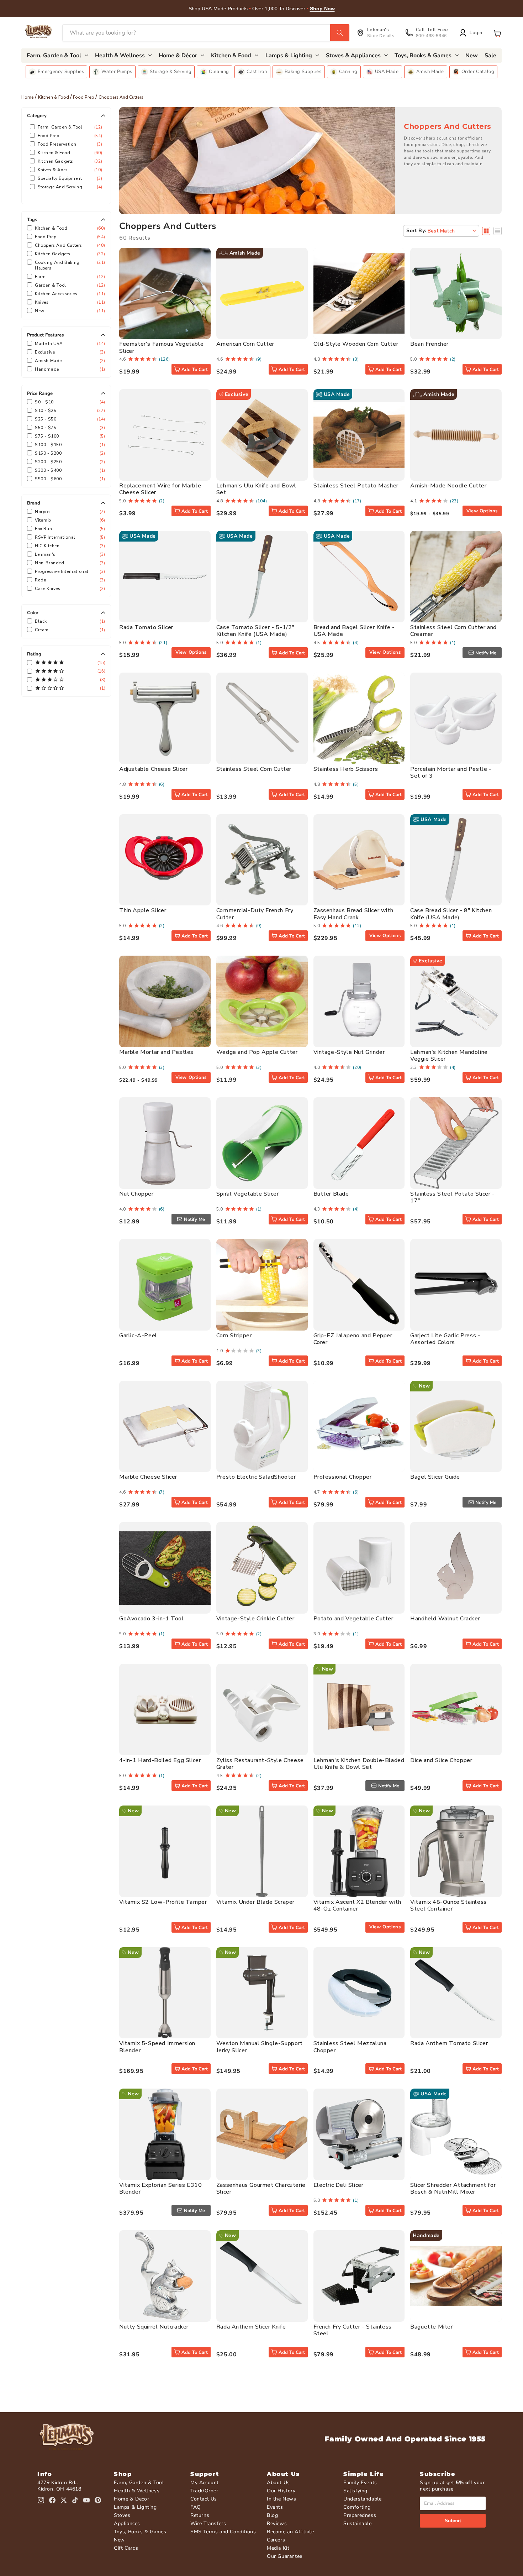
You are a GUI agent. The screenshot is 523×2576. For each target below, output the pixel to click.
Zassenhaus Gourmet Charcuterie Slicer (261, 2188)
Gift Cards (126, 2548)
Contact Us (204, 2499)
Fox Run (69, 529)
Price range (40, 393)
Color (33, 613)
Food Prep (84, 97)
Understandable (362, 2499)
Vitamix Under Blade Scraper (255, 1902)
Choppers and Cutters (69, 245)
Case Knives (69, 589)
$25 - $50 (69, 419)
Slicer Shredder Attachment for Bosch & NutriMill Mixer (453, 2188)
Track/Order (204, 2491)
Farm (69, 277)
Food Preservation (69, 144)
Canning (348, 72)
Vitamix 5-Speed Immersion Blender (157, 2047)
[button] (497, 33)
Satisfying (355, 2491)
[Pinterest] (98, 2500)
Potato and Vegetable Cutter (353, 1619)
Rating (34, 654)
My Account (205, 2483)
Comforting (357, 2507)
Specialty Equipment (69, 178)
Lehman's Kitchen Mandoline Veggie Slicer (449, 1056)
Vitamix (69, 520)
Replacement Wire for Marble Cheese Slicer (160, 489)
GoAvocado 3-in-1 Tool (152, 1619)
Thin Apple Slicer (143, 910)
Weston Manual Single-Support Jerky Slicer (260, 2047)
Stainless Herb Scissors (346, 769)
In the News (282, 2499)
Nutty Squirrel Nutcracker (154, 2327)
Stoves (122, 2515)
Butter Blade (331, 1194)
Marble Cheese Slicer (148, 1477)
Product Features (45, 335)
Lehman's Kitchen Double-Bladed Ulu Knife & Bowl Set (359, 1764)
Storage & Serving (171, 72)
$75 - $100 (69, 436)
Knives (69, 302)
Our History (281, 2491)
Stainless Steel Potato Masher (356, 486)
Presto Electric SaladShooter (256, 1477)
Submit (453, 2521)
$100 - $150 (69, 445)
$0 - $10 (69, 402)
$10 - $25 (69, 411)
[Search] (340, 33)
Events (275, 2507)
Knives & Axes (69, 170)
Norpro (69, 512)
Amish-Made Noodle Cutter (448, 486)
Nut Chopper (136, 1194)
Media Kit (278, 2548)
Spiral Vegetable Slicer (248, 1194)
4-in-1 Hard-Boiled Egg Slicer (160, 1760)
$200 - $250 (69, 462)
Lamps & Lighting (135, 2507)
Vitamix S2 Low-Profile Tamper (163, 1902)
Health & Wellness (137, 2491)
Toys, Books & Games (140, 2532)
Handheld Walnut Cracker (445, 1619)
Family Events (360, 2483)
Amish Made (430, 72)
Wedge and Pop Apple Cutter (257, 1052)
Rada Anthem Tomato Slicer (449, 2043)
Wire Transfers (208, 2523)
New (69, 311)
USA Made (387, 72)
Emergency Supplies (61, 72)
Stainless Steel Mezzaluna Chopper (350, 2047)
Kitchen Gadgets (69, 161)
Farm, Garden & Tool (69, 127)
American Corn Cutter (245, 344)
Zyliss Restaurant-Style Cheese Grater (260, 1764)
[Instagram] (41, 2500)
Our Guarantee (285, 2556)
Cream (69, 630)
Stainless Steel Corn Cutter (254, 769)
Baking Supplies (303, 72)
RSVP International (69, 537)
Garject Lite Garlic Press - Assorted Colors (445, 1339)
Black (69, 621)
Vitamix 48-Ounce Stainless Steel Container (448, 1905)
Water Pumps (117, 72)
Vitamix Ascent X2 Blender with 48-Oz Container (357, 1905)
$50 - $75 (69, 428)
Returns (200, 2515)
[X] (64, 2500)
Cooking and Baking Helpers (69, 265)
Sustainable (358, 2523)
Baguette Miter (431, 2327)
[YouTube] (86, 2500)
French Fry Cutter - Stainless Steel (353, 2330)
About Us (278, 2483)
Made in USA (69, 344)
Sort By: (416, 231)
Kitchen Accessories (69, 294)
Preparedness (360, 2515)
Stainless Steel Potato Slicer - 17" (453, 1197)
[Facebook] (52, 2500)
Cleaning (219, 72)
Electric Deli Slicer (339, 2185)
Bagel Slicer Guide (435, 1477)
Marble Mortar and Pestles (156, 1052)
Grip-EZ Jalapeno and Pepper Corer (353, 1339)
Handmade (69, 369)
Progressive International (69, 571)
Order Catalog (478, 72)
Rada (69, 580)
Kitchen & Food (54, 97)
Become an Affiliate (290, 2532)
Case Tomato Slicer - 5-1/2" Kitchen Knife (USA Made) (255, 631)
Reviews (277, 2523)
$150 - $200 (69, 453)
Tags (32, 220)
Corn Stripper (234, 1336)
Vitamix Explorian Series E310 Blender (160, 2188)
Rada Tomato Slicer (146, 627)
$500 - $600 (69, 479)
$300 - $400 (69, 470)
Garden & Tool (69, 285)
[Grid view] (486, 231)
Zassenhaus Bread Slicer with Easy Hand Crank (353, 914)
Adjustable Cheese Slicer (153, 769)
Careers (276, 2540)
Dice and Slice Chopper (441, 1760)
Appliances (127, 2523)
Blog (272, 2515)
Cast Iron (257, 72)
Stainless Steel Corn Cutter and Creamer (453, 631)
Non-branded (69, 563)
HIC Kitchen (69, 546)
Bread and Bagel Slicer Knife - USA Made (354, 631)
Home (28, 97)
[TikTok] (75, 2500)
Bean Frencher (429, 344)
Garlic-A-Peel (138, 1336)
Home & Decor (131, 2499)
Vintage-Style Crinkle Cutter (255, 1619)
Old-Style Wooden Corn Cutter (356, 344)
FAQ (196, 2507)
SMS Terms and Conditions (223, 2532)
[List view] (498, 231)
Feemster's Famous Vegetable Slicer (161, 347)
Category (37, 116)
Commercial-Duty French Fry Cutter (255, 914)
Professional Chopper (343, 1477)
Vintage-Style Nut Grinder (349, 1052)
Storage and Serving (69, 187)
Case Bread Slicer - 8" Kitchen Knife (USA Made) (451, 914)
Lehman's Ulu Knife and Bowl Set (256, 489)
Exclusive (69, 352)
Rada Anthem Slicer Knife (251, 2327)
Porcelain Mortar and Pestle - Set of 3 (451, 772)
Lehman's (69, 554)
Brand (34, 503)
